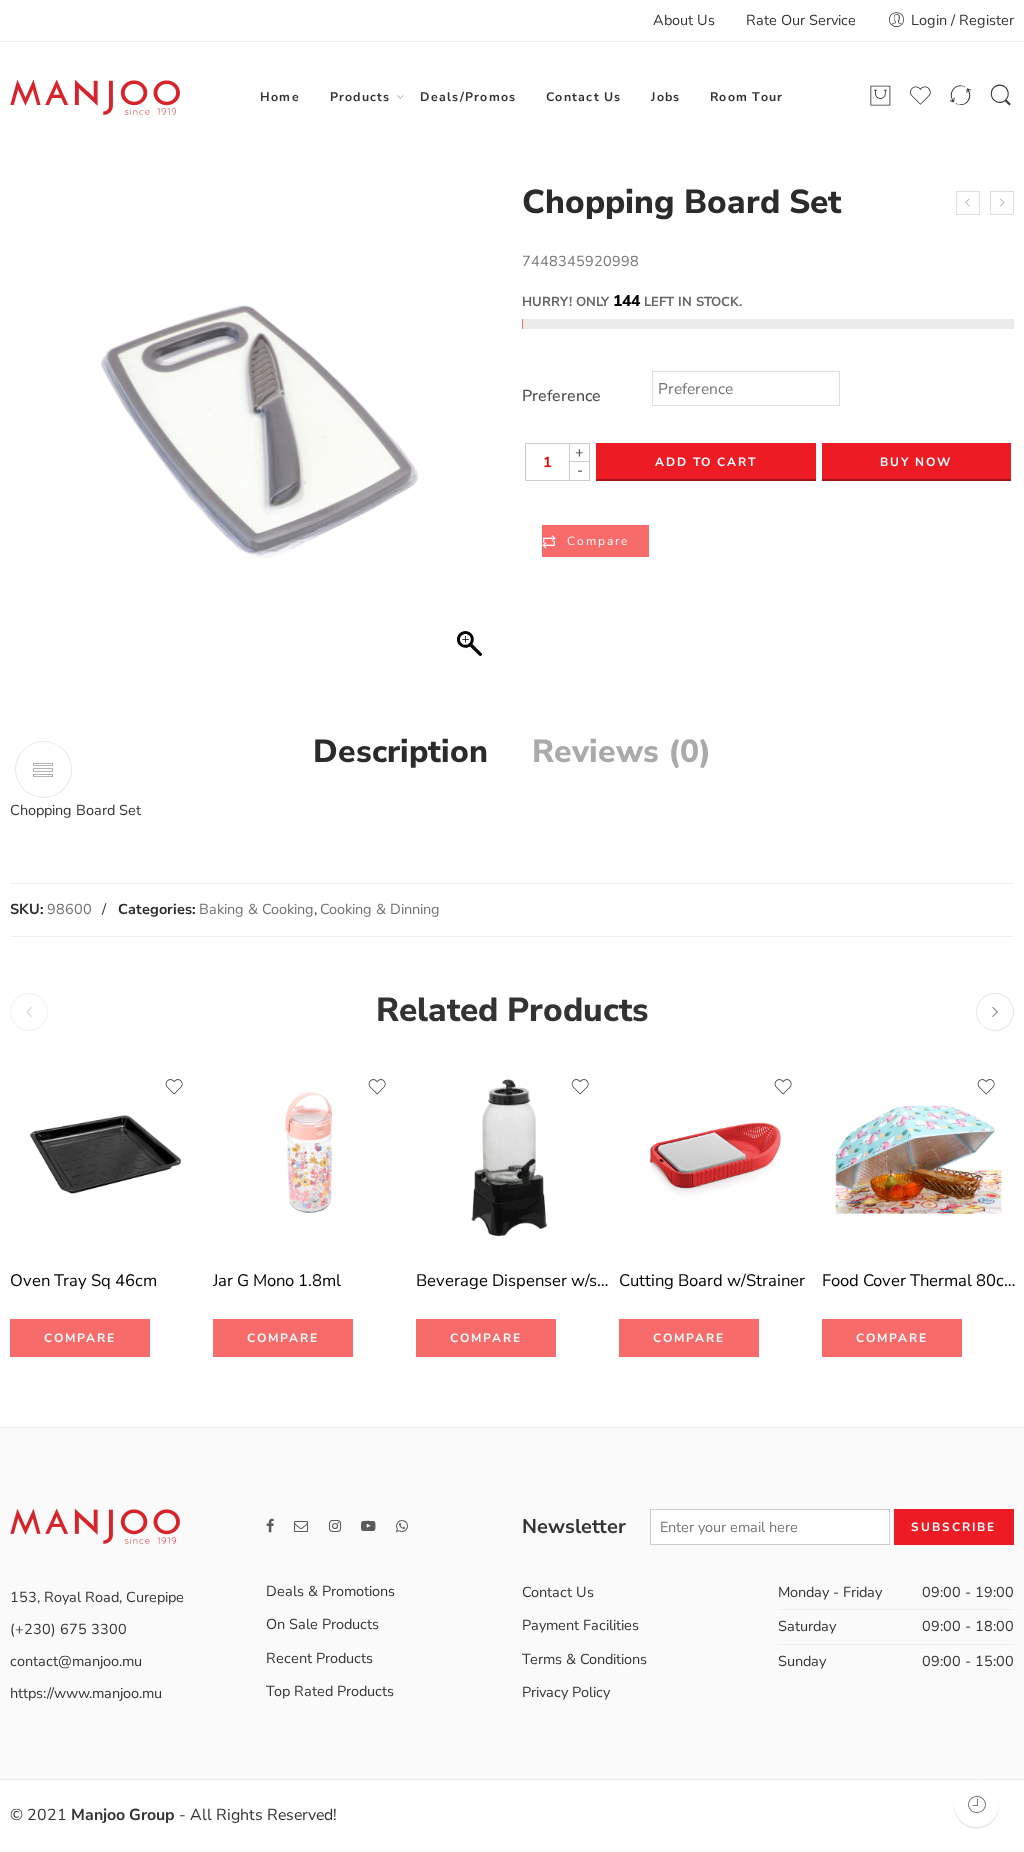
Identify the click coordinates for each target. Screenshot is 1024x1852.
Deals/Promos (468, 96)
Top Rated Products (330, 1691)
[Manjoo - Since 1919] (95, 97)
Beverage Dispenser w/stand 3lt (512, 1280)
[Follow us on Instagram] (335, 1526)
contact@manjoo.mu (76, 1661)
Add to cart (706, 462)
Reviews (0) (621, 752)
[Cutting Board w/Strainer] (715, 1155)
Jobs (665, 96)
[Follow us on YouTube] (368, 1526)
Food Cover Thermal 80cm (918, 1280)
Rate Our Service (801, 20)
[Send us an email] (301, 1526)
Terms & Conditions (584, 1659)
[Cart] (880, 96)
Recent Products (319, 1658)
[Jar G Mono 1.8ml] (309, 1155)
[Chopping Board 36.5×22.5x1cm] (968, 203)
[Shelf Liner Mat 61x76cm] (1002, 203)
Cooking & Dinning (380, 909)
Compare (598, 541)
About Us (684, 20)
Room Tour (746, 96)
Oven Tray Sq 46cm (83, 1280)
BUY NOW (916, 462)
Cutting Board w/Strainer (712, 1280)
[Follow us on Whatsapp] (402, 1526)
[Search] (1001, 97)
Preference (561, 396)
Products (360, 96)
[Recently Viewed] (976, 1804)
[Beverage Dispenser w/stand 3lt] (512, 1155)
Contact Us (583, 96)
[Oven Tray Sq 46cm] (106, 1155)
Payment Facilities (580, 1625)
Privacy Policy (566, 1692)
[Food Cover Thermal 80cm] (918, 1155)
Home (280, 96)
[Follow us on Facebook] (270, 1526)
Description (400, 752)
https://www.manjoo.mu (86, 1693)
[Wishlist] (174, 1087)
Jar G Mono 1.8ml (277, 1280)
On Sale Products (322, 1624)
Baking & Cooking (256, 909)
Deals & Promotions (330, 1591)
